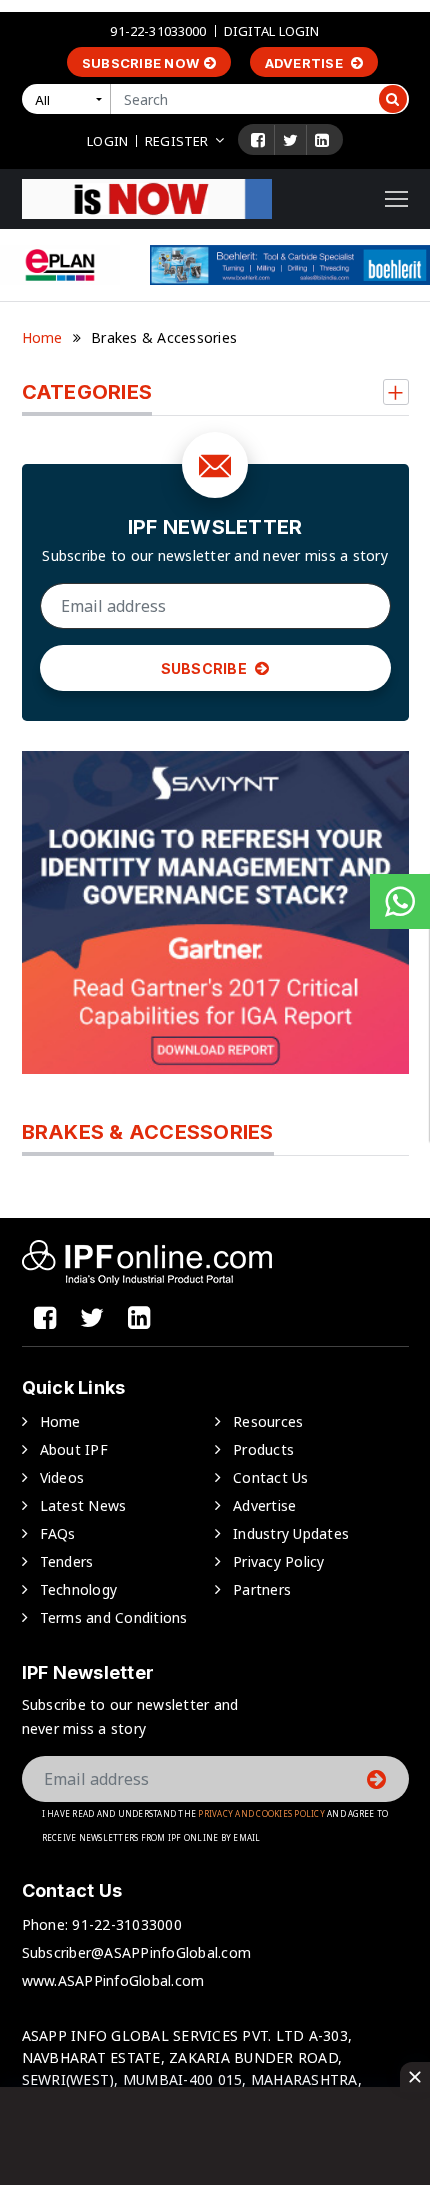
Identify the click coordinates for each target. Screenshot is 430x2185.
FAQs (58, 1533)
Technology (79, 1589)
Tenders (67, 1561)
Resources (268, 1421)
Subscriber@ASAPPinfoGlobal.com (137, 1952)
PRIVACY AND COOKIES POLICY (261, 1813)
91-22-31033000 (158, 31)
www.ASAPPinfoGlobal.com (113, 1980)
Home (42, 337)
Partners (262, 1589)
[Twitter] (290, 140)
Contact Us (271, 1477)
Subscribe (206, 668)
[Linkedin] (322, 140)
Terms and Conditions (114, 1617)
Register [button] (176, 141)
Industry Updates (291, 1533)
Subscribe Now (140, 63)
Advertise (306, 63)
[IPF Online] (147, 197)
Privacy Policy (279, 1561)
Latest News (83, 1505)
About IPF (74, 1449)
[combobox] (70, 99)
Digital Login (272, 31)
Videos (62, 1477)
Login (107, 141)
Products (263, 1449)
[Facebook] (258, 140)
